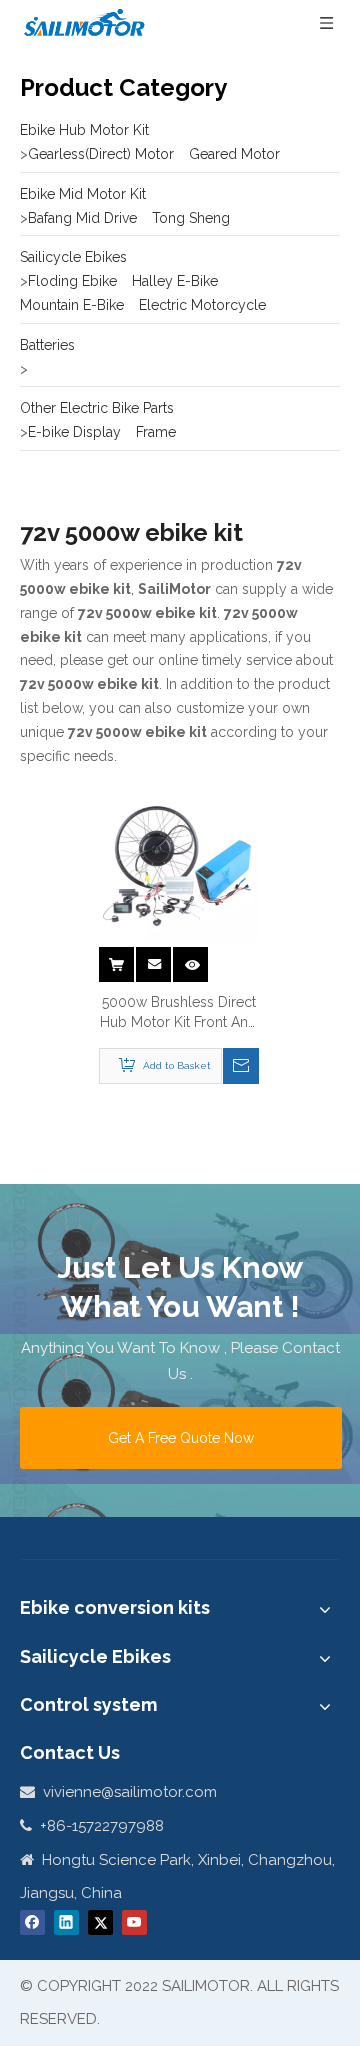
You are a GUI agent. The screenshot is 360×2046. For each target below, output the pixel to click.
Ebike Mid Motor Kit (83, 194)
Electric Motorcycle (202, 305)
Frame (156, 432)
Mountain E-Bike (72, 305)
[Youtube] (134, 1922)
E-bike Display (74, 432)
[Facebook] (32, 1922)
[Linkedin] (66, 1922)
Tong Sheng (191, 218)
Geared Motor (234, 154)
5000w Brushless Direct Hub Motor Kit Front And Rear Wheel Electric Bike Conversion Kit (178, 1013)
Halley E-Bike (175, 281)
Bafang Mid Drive (82, 218)
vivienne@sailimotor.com (130, 1792)
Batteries (47, 345)
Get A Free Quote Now (181, 1438)
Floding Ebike (72, 281)
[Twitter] (100, 1922)
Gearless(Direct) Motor (101, 154)
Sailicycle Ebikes (73, 257)
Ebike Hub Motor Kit (84, 130)
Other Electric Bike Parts (97, 408)
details (194, 958)
